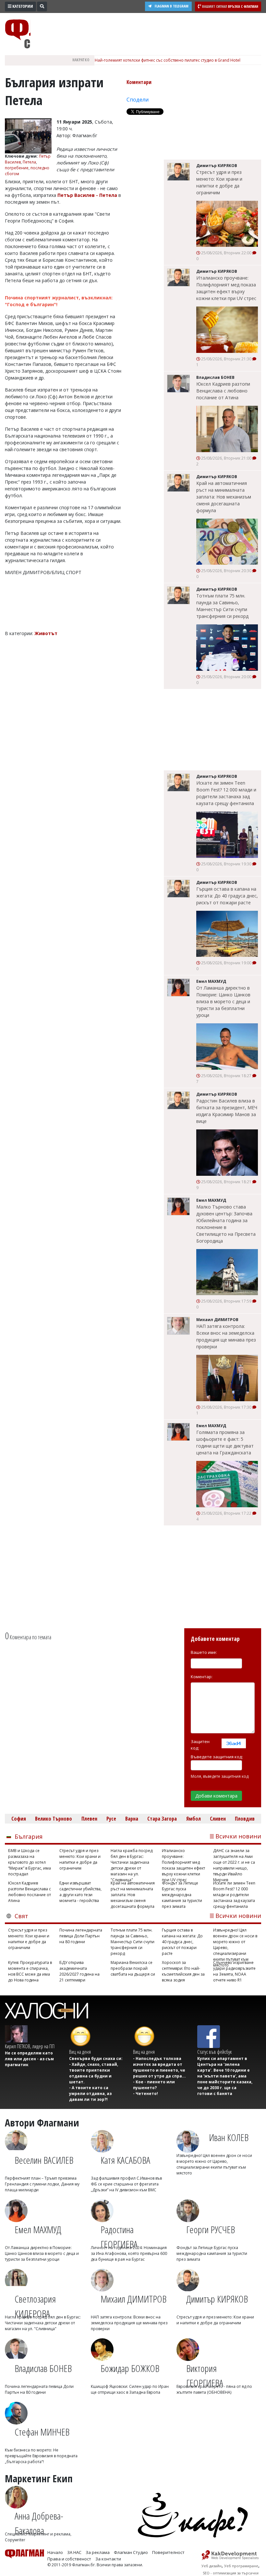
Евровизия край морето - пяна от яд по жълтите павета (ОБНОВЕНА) (214, 2389)
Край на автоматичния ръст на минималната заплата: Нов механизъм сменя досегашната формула (224, 497)
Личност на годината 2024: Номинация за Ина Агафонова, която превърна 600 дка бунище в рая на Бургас (129, 2253)
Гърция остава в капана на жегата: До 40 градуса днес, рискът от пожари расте (227, 896)
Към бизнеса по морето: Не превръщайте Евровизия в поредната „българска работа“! (41, 2456)
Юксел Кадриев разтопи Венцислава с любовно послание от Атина (223, 391)
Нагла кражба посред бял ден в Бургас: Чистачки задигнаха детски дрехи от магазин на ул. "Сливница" (132, 1862)
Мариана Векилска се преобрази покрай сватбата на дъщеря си (133, 1968)
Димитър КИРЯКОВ (217, 2299)
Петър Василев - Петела (88, 195)
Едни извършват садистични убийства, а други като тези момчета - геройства (80, 1892)
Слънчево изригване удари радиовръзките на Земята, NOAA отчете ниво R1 (234, 1971)
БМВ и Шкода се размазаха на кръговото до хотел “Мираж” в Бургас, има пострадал (30, 1862)
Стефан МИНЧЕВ (42, 2432)
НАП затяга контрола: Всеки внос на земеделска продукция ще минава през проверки (226, 1336)
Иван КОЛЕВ (229, 2137)
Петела (29, 162)
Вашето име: (204, 1652)
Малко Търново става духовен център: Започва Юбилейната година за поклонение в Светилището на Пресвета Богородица (226, 1224)
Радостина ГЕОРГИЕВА (119, 2234)
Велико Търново (54, 1819)
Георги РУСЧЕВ (211, 2229)
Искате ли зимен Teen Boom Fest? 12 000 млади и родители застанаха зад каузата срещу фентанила (226, 793)
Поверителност (168, 2552)
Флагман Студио (131, 2552)
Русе (111, 1819)
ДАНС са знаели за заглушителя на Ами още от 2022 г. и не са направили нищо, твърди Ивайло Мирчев (234, 1862)
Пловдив (245, 1819)
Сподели (138, 100)
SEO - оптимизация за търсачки (231, 2573)
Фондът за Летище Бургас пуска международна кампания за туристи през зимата (182, 1895)
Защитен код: (200, 1745)
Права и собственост (69, 2559)
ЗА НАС (74, 2552)
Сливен (218, 1819)
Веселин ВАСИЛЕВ (44, 2160)
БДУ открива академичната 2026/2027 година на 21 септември (79, 1971)
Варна (132, 1819)
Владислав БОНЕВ (43, 2368)
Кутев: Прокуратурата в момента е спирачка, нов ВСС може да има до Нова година (30, 1971)
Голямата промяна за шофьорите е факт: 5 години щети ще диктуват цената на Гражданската (225, 1442)
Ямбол (193, 1819)
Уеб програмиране (241, 2566)
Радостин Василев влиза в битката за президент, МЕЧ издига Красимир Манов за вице (227, 1111)
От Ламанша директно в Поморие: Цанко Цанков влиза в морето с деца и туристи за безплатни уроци (223, 1001)
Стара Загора (162, 1819)
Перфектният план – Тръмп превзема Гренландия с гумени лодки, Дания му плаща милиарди (42, 2184)
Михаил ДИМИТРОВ (133, 2299)
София (19, 1819)
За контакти (108, 2559)
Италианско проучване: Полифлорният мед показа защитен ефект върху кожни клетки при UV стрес (226, 288)
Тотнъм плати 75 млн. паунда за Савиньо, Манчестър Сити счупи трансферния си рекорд (222, 606)
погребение (17, 168)
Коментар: (202, 1677)
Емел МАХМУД (38, 2229)
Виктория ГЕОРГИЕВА (205, 2373)
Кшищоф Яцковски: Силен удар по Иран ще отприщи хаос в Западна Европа (130, 2389)
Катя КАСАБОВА (125, 2160)
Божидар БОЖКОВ (130, 2368)
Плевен (89, 1819)
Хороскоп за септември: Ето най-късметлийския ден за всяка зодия (183, 1971)
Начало (55, 2552)
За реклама (98, 2552)
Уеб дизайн (212, 2566)
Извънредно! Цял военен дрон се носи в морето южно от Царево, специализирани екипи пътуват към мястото (235, 1942)
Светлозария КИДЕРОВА (35, 2303)
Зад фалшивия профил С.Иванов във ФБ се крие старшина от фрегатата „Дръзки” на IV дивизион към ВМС (126, 2184)
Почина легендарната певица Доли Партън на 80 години (81, 1936)
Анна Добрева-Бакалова (39, 2520)
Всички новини (238, 1836)
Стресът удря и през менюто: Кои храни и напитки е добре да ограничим (219, 182)
